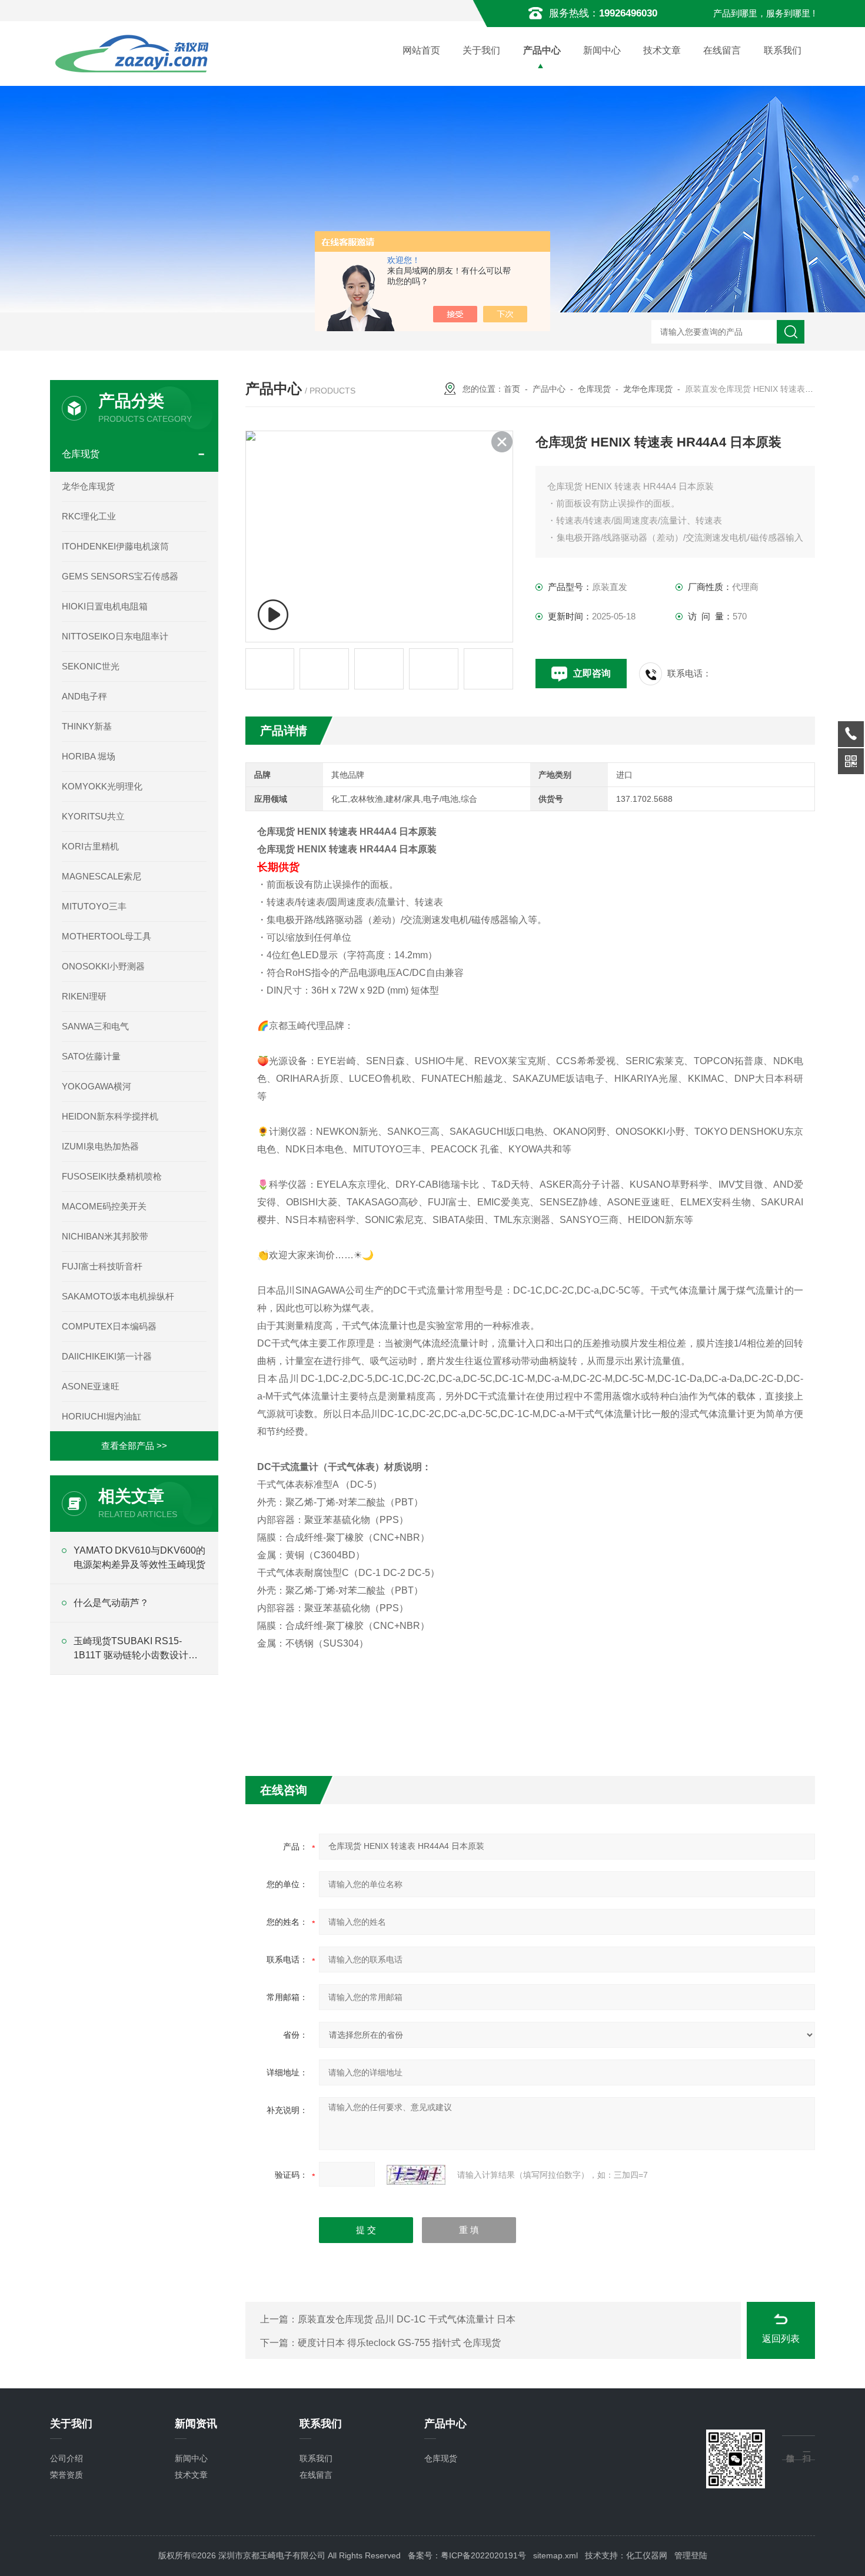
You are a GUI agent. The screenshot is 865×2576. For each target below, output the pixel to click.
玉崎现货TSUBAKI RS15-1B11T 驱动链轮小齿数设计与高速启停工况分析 (136, 1649)
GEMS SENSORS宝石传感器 (120, 576)
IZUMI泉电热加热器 (100, 1146)
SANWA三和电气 (95, 1026)
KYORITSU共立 (93, 816)
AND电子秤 (84, 696)
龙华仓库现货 (648, 389)
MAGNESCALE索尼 (102, 876)
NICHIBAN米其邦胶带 (105, 1236)
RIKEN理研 (84, 996)
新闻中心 (602, 50)
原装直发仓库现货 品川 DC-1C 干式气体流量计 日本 (407, 2319)
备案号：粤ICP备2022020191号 (467, 2555)
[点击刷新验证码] (416, 2175)
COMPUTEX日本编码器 (109, 1326)
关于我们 (481, 50)
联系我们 (783, 50)
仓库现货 (594, 389)
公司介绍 (66, 2458)
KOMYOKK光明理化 (102, 786)
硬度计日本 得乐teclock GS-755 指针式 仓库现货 (399, 2343)
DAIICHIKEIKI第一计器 (107, 1356)
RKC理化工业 (89, 516)
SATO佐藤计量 (91, 1056)
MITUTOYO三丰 (94, 906)
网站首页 (421, 50)
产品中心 (542, 50)
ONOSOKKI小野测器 (103, 966)
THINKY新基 (87, 726)
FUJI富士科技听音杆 (102, 1266)
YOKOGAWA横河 (97, 1086)
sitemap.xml (555, 2555)
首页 (512, 389)
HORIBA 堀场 (89, 756)
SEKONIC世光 (91, 666)
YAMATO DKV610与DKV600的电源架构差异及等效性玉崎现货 (139, 1557)
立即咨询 (592, 673)
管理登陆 (691, 2555)
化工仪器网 (647, 2555)
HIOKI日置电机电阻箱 (105, 606)
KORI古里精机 (90, 846)
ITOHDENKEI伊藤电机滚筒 (115, 546)
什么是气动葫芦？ (111, 1603)
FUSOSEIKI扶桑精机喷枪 (112, 1176)
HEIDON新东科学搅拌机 (110, 1116)
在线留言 (722, 50)
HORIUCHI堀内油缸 (102, 1416)
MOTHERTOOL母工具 (107, 936)
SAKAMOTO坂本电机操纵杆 (118, 1296)
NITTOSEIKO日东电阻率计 (115, 636)
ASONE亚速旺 (91, 1386)
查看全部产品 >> (134, 1446)
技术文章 (662, 50)
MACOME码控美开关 (104, 1206)
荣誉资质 (66, 2475)
